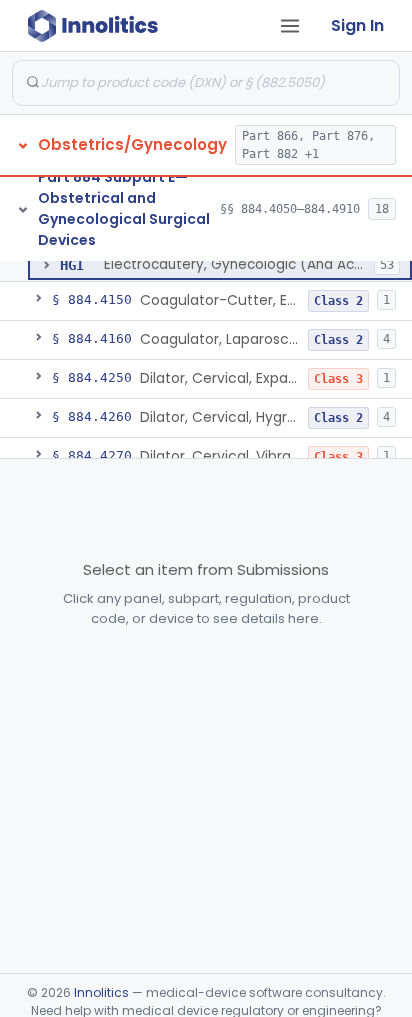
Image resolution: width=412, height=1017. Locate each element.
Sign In (357, 25)
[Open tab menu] (290, 26)
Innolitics (101, 992)
